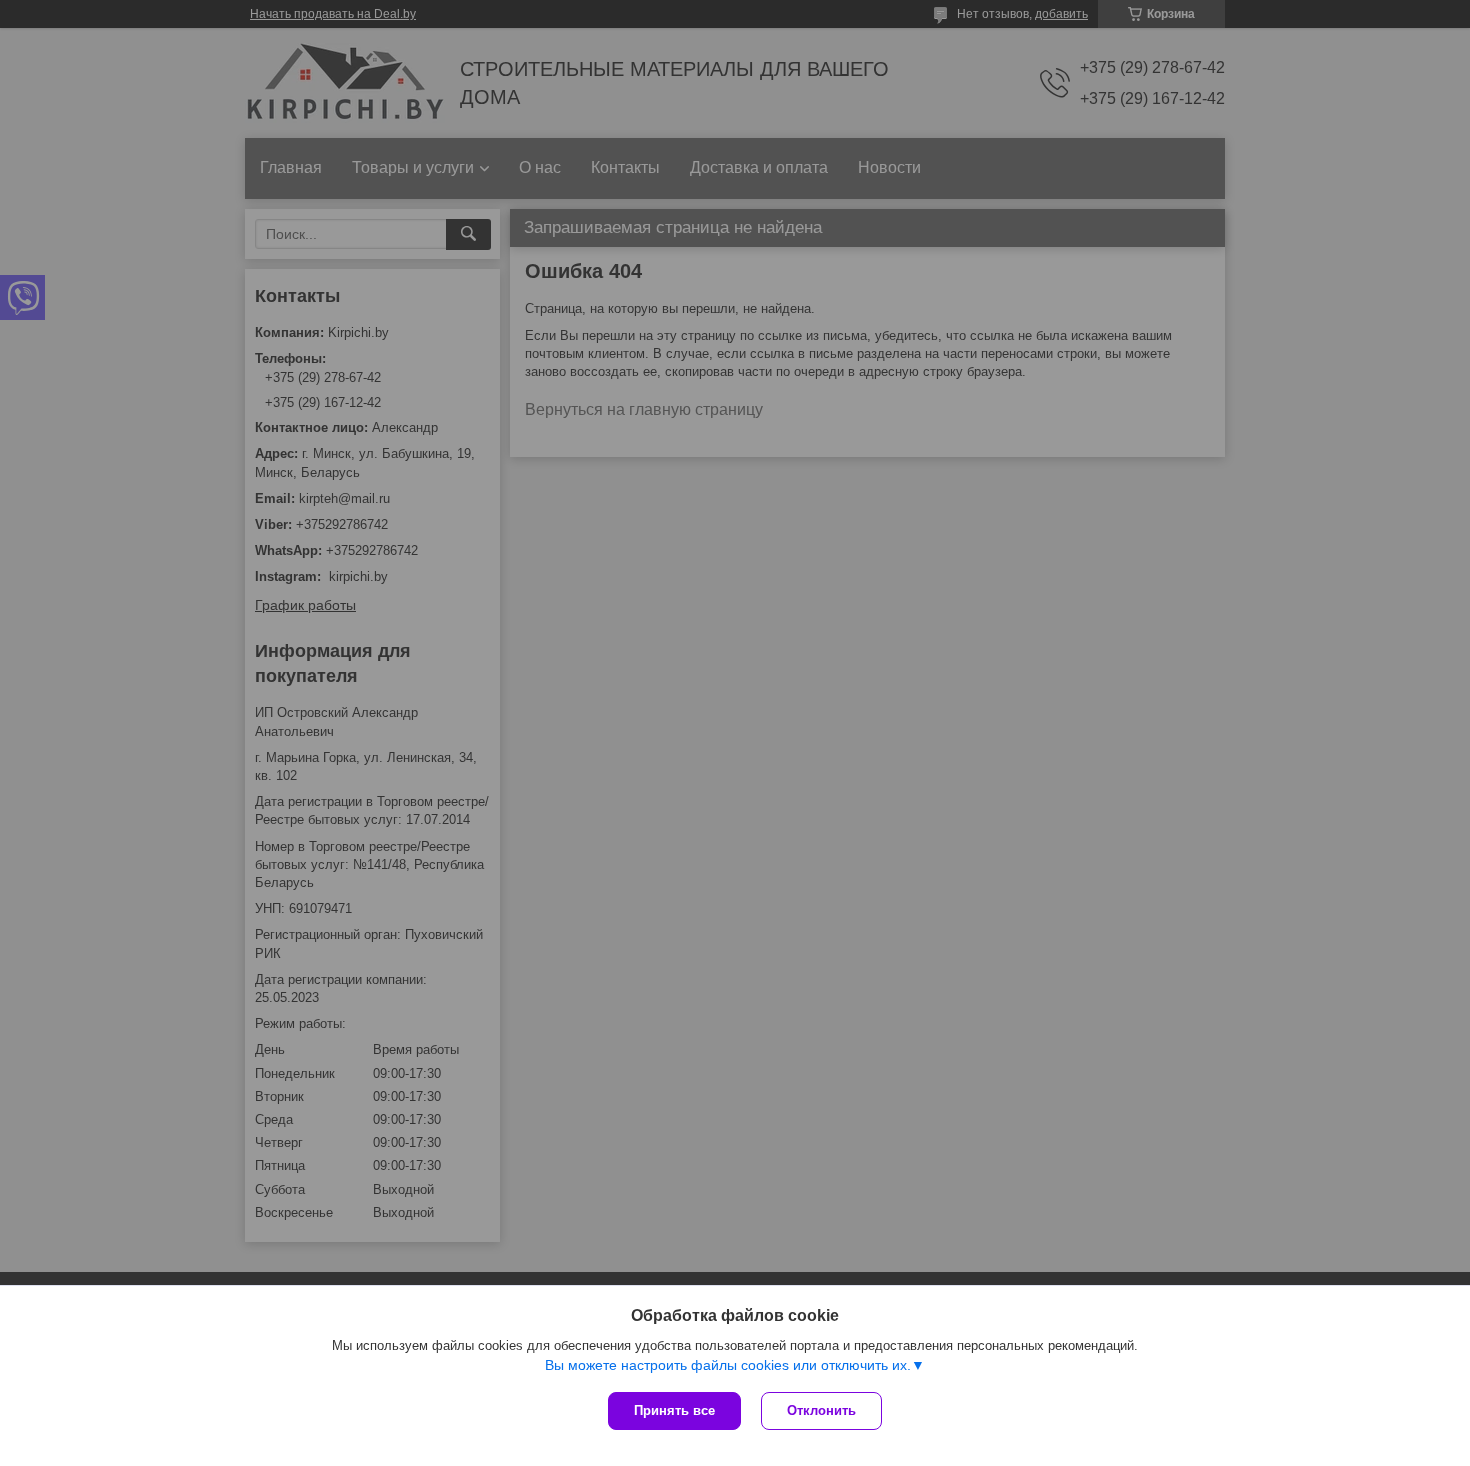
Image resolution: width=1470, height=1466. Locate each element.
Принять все (674, 1410)
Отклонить (821, 1410)
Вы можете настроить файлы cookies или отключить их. (728, 1365)
